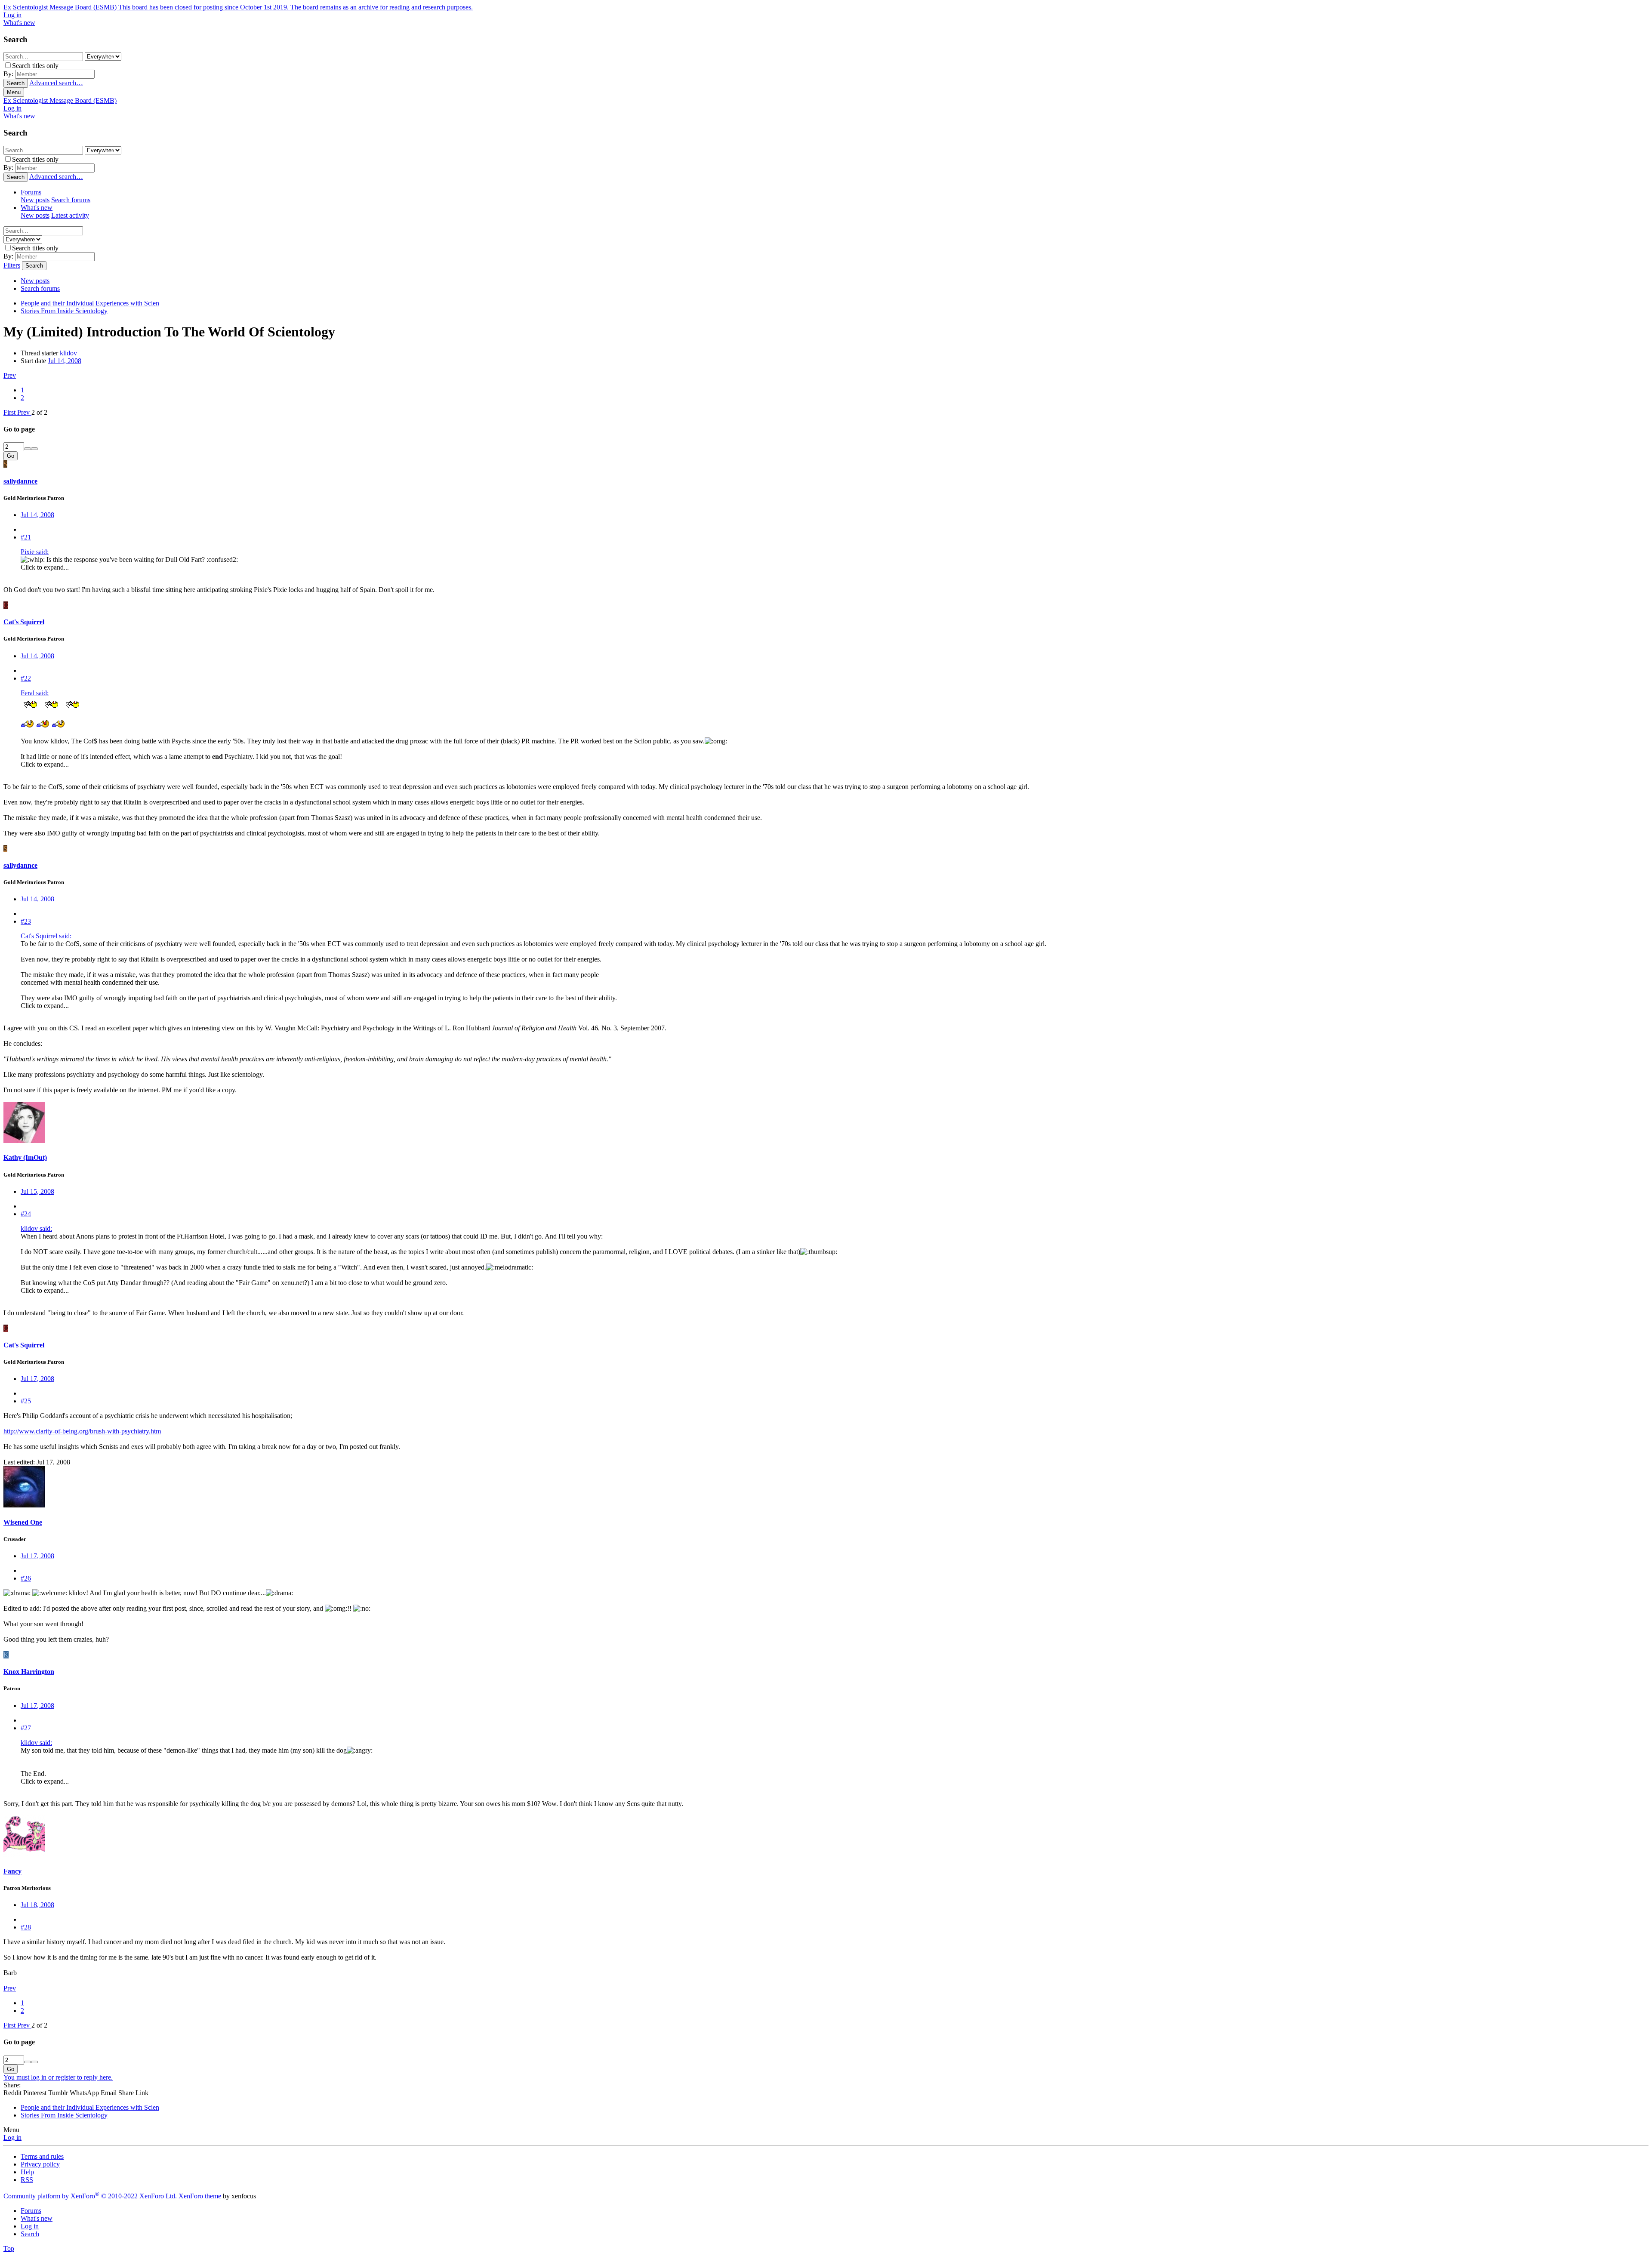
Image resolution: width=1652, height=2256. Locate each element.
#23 (26, 921)
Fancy (12, 1871)
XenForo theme (200, 2196)
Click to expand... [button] (45, 567)
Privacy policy (40, 2164)
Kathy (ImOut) (25, 1157)
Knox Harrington (29, 1672)
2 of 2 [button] (39, 412)
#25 (26, 1401)
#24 (26, 1214)
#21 (26, 537)
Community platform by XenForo (90, 2196)
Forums (31, 192)
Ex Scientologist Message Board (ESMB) (60, 100)
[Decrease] (34, 449)
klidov (68, 353)
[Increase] (28, 449)
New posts (35, 200)
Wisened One (23, 1522)
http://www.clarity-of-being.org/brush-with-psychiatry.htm (82, 1431)
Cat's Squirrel (24, 622)
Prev (10, 375)
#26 (26, 1578)
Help (27, 2172)
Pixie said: (35, 552)
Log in (12, 2137)
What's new (37, 208)
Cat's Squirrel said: (46, 936)
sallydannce (20, 481)
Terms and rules (42, 2156)
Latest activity (70, 215)
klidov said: (36, 1228)
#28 (26, 1927)
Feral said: (35, 693)
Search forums (71, 200)
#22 (26, 678)
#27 (26, 1728)
